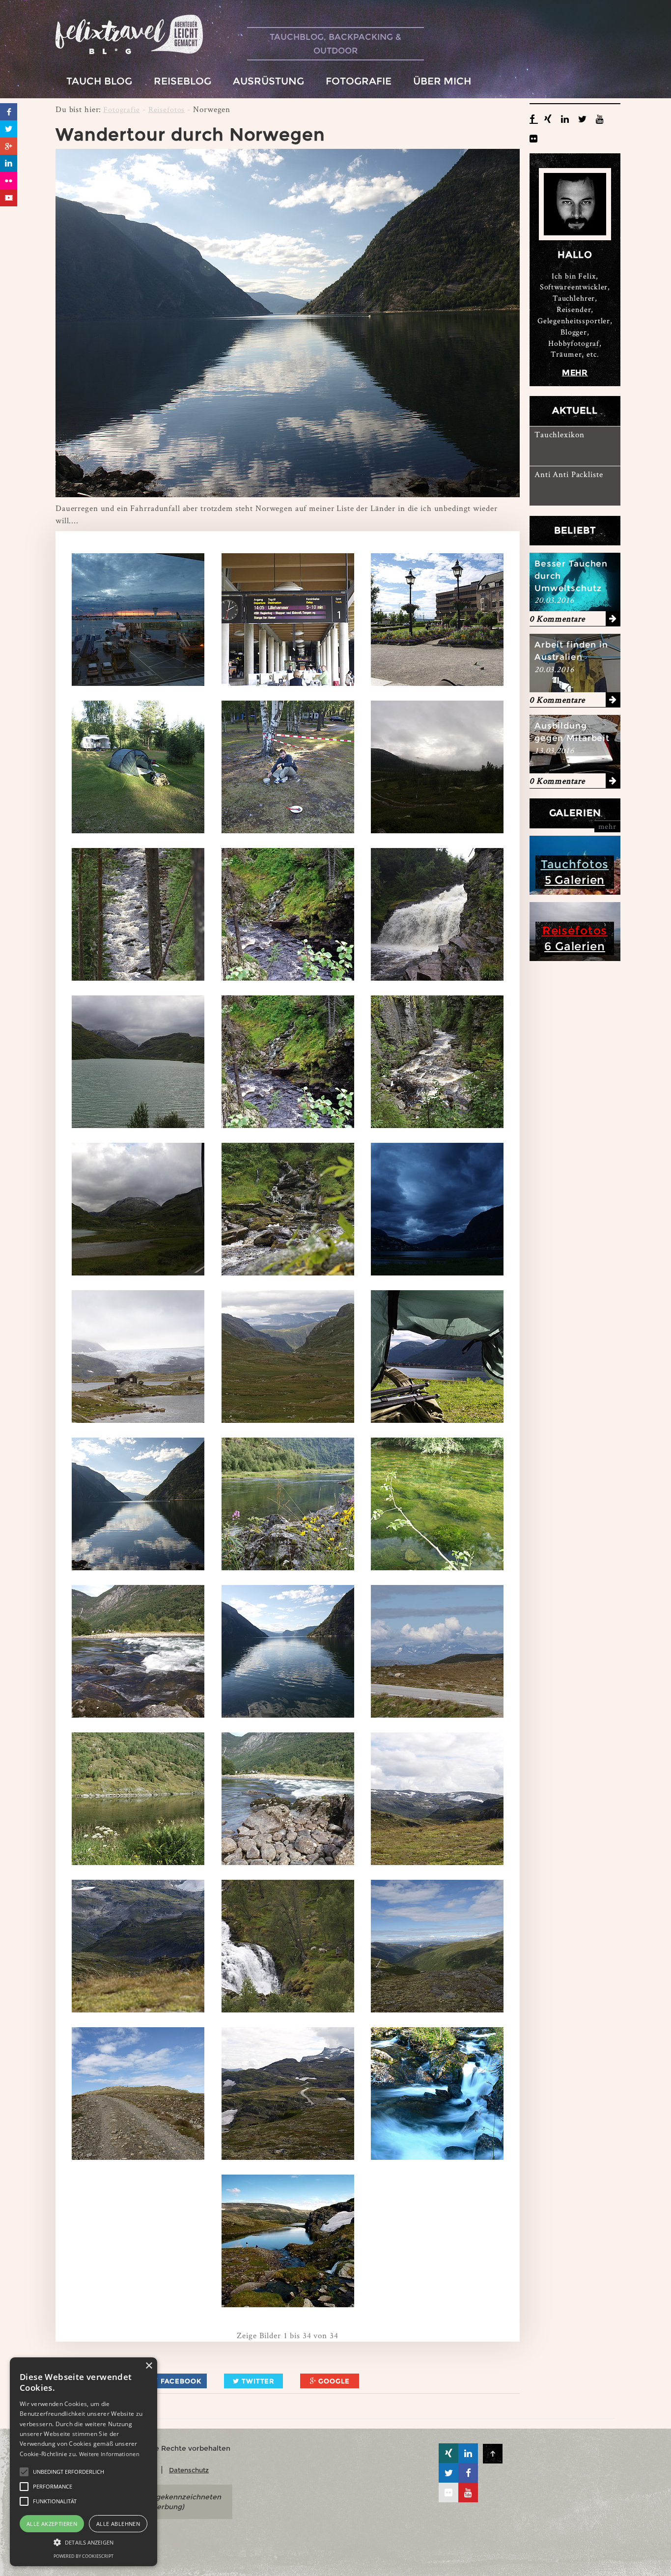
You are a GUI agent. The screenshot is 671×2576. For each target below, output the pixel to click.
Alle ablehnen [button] (118, 2524)
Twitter (257, 2381)
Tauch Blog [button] (99, 81)
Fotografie (122, 109)
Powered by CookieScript (84, 2556)
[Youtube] (9, 198)
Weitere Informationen (109, 2454)
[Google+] (9, 146)
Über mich (442, 81)
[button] (24, 2472)
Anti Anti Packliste (569, 474)
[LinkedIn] (9, 163)
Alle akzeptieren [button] (52, 2524)
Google (333, 2381)
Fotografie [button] (359, 81)
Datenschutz (189, 2470)
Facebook (180, 2381)
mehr (575, 373)
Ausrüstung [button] (268, 81)
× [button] (149, 2366)
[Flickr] (9, 181)
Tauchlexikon (559, 434)
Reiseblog (182, 81)
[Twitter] (9, 129)
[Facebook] (9, 112)
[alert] (84, 2462)
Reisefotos (167, 109)
